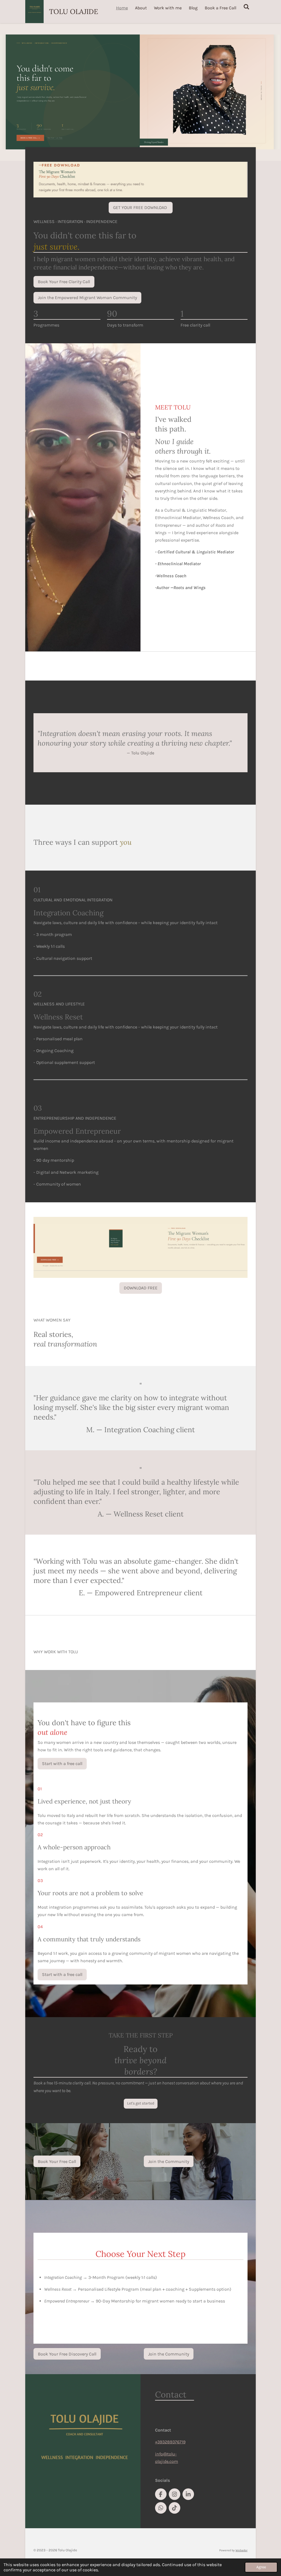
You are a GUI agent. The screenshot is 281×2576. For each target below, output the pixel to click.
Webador (241, 2550)
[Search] (246, 7)
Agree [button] (261, 2567)
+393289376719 (170, 2442)
